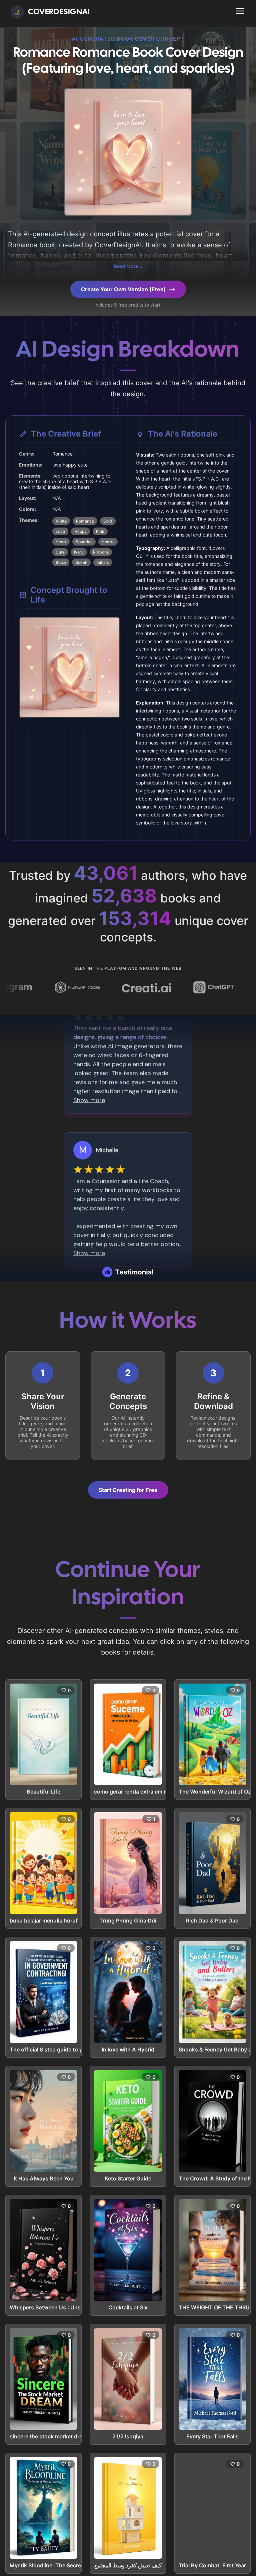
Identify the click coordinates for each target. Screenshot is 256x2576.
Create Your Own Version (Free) (123, 289)
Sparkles (84, 542)
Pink (100, 531)
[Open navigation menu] (240, 11)
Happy (80, 531)
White (61, 521)
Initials (103, 562)
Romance (85, 521)
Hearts (108, 542)
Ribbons (101, 552)
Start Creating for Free (128, 1490)
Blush (61, 562)
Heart (61, 542)
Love (60, 531)
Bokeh (81, 562)
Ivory (79, 552)
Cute (60, 552)
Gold (108, 521)
